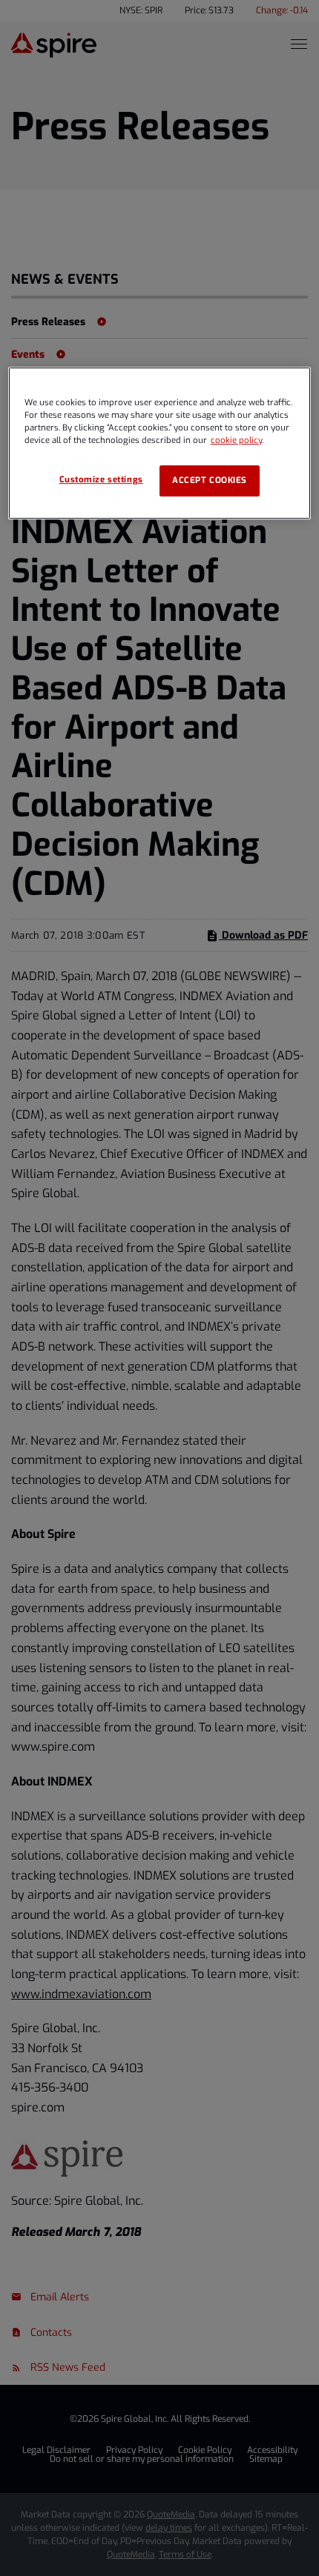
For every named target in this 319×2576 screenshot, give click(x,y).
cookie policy (236, 440)
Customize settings (101, 480)
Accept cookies (210, 480)
